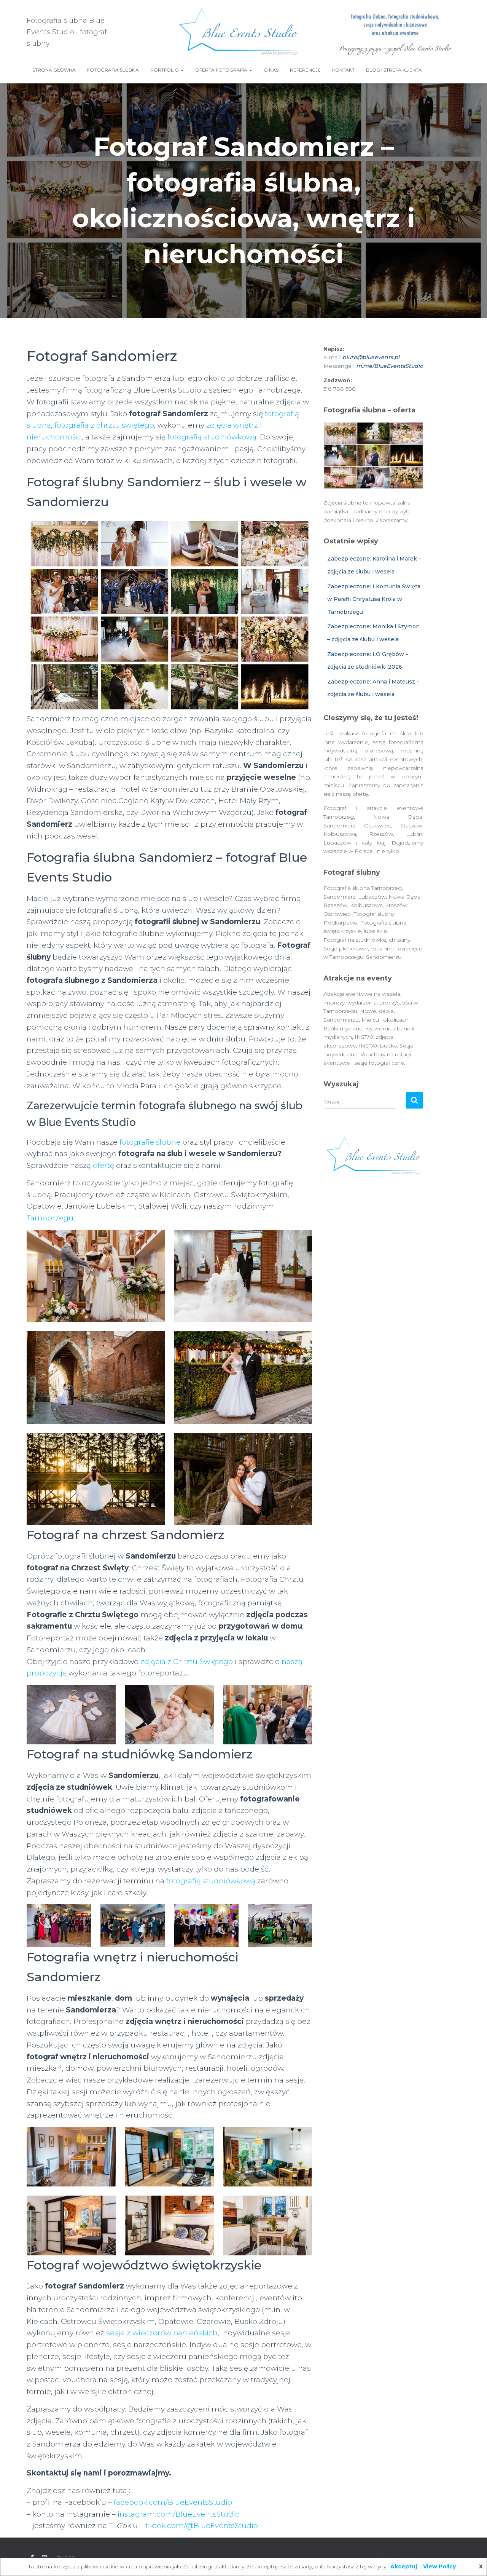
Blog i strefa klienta (394, 70)
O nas (271, 70)
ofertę (103, 1165)
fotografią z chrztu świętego (104, 425)
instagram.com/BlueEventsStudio (179, 2514)
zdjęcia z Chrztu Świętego (187, 1662)
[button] (182, 70)
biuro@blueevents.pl (371, 357)
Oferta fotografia (222, 70)
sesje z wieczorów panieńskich (162, 2333)
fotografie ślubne (150, 1142)
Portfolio (165, 70)
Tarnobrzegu (50, 1218)
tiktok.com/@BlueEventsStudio (202, 2526)
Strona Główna (54, 70)
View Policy (439, 2566)
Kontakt (343, 70)
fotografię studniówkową (211, 1881)
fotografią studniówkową (212, 437)
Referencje (305, 70)
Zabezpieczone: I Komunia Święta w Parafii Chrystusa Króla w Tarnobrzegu (374, 599)
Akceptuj (404, 2566)
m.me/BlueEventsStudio (390, 366)
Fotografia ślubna (113, 70)
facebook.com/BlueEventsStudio (173, 2502)
